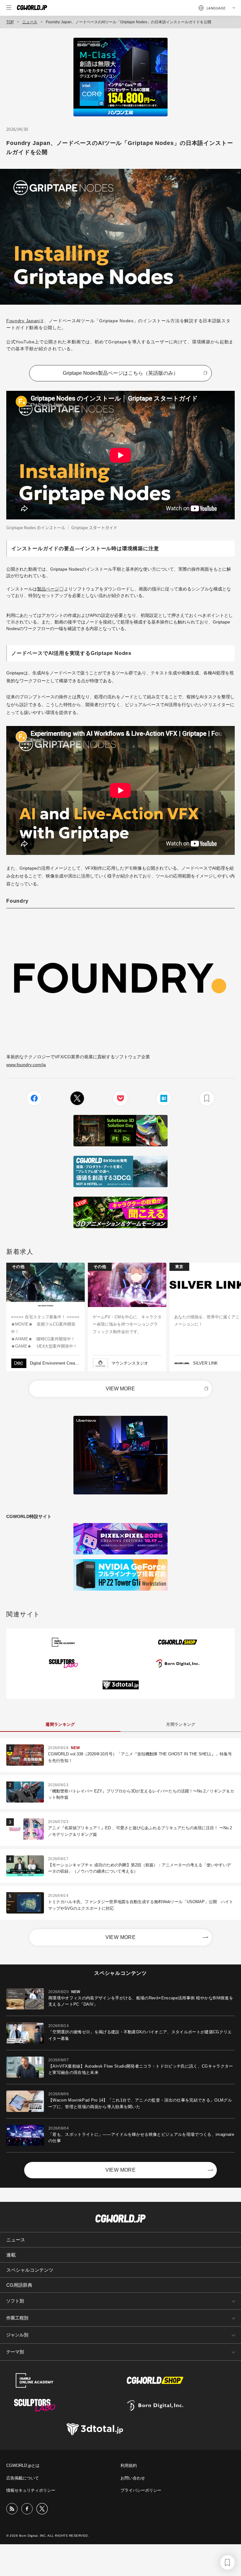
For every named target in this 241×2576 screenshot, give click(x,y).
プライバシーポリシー (141, 2490)
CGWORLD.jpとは (23, 2465)
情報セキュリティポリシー (31, 2490)
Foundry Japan (23, 321)
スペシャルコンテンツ (30, 2270)
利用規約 (129, 2465)
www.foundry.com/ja (26, 1065)
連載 (11, 2255)
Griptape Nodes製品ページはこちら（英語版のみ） (120, 373)
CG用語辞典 (19, 2285)
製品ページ (48, 589)
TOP (10, 22)
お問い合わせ (133, 2478)
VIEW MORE (120, 1389)
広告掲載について (23, 2478)
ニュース (30, 22)
